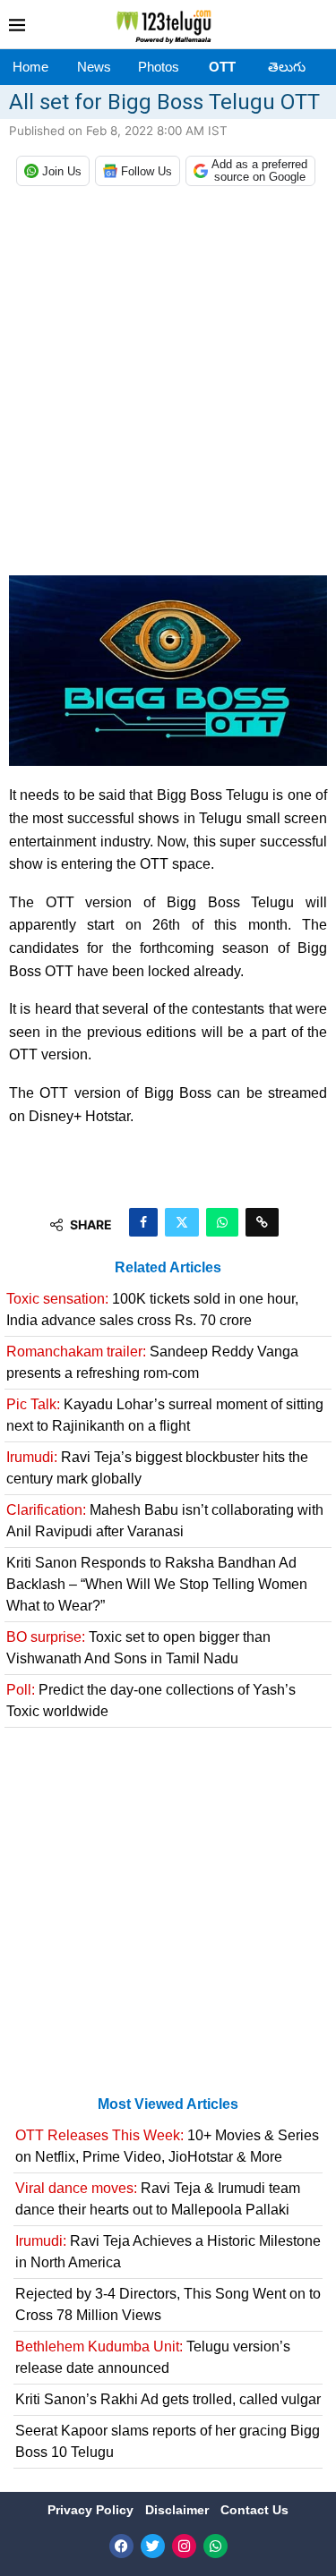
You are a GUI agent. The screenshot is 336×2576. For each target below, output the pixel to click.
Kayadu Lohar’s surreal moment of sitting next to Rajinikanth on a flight (165, 1415)
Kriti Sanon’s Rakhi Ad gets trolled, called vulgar (168, 2399)
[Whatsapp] (215, 2546)
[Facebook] (121, 2546)
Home (30, 67)
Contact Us (254, 2510)
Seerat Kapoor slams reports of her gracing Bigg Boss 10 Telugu (168, 2441)
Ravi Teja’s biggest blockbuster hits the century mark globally (157, 1468)
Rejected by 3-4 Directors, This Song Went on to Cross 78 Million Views (168, 2304)
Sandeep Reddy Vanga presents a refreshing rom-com (152, 1362)
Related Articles (168, 1267)
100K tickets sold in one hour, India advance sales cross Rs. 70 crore (152, 1309)
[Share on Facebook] (143, 1222)
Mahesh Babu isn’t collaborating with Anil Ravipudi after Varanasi (165, 1521)
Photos (159, 67)
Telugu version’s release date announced (153, 2357)
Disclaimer (179, 2510)
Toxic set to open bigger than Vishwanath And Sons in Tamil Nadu (138, 1648)
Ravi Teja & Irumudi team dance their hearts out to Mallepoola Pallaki (158, 2199)
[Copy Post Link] (262, 1222)
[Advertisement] (168, 385)
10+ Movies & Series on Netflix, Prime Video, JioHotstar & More (167, 2146)
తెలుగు (287, 67)
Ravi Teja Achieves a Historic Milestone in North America (168, 2252)
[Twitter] (153, 2546)
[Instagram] (184, 2546)
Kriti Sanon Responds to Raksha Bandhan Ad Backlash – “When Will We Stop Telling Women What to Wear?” (157, 1584)
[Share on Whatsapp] (222, 1222)
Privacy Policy (92, 2510)
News (94, 67)
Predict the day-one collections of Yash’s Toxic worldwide (151, 1700)
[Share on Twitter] (182, 1222)
